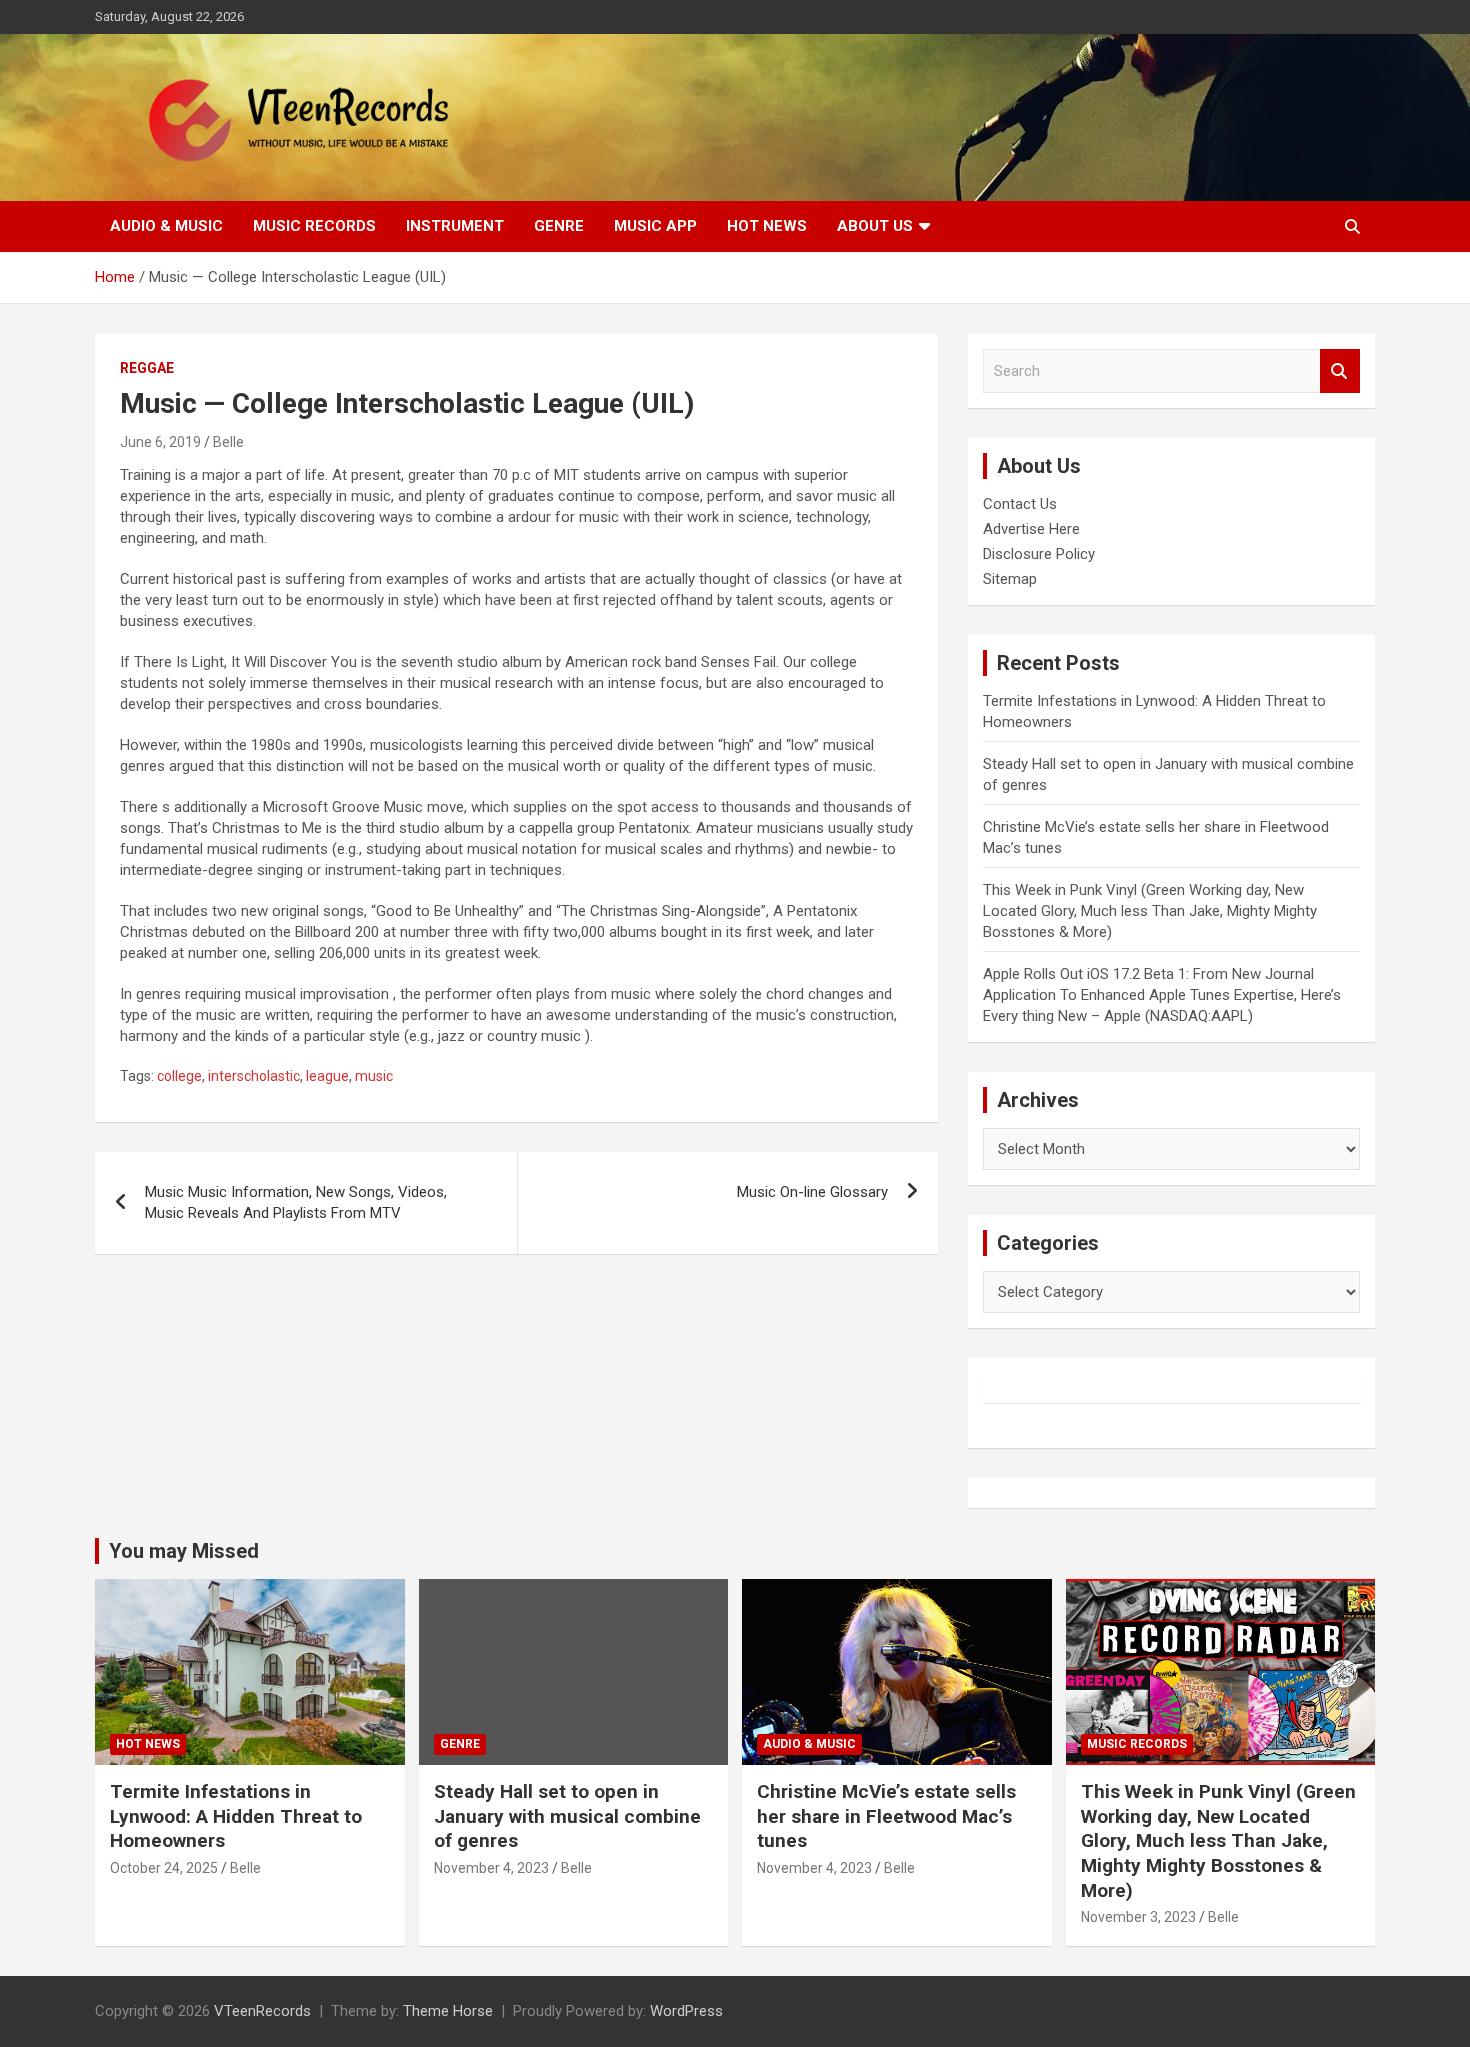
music (374, 1076)
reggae (147, 368)
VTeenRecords (262, 2011)
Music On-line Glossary (812, 1192)
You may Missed (184, 1551)
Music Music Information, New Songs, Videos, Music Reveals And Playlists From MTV (296, 1202)
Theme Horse (448, 2011)
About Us (875, 226)
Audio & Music (166, 226)
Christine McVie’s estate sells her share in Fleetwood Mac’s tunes (886, 1816)
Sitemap (1010, 579)
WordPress (686, 2011)
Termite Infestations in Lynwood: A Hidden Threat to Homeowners (236, 1816)
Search (1340, 371)
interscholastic (254, 1076)
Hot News (767, 226)
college (179, 1076)
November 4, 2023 (491, 1868)
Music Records (314, 226)
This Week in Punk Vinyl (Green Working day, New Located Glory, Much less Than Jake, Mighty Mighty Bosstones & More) (1150, 911)
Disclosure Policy (1039, 554)
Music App (655, 226)
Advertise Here (1031, 529)
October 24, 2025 (164, 1868)
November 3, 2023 (1138, 1917)
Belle (228, 442)
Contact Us (1020, 504)
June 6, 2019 (160, 442)
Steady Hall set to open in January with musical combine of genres (567, 1816)
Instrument (455, 226)
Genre (559, 226)
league (327, 1076)
